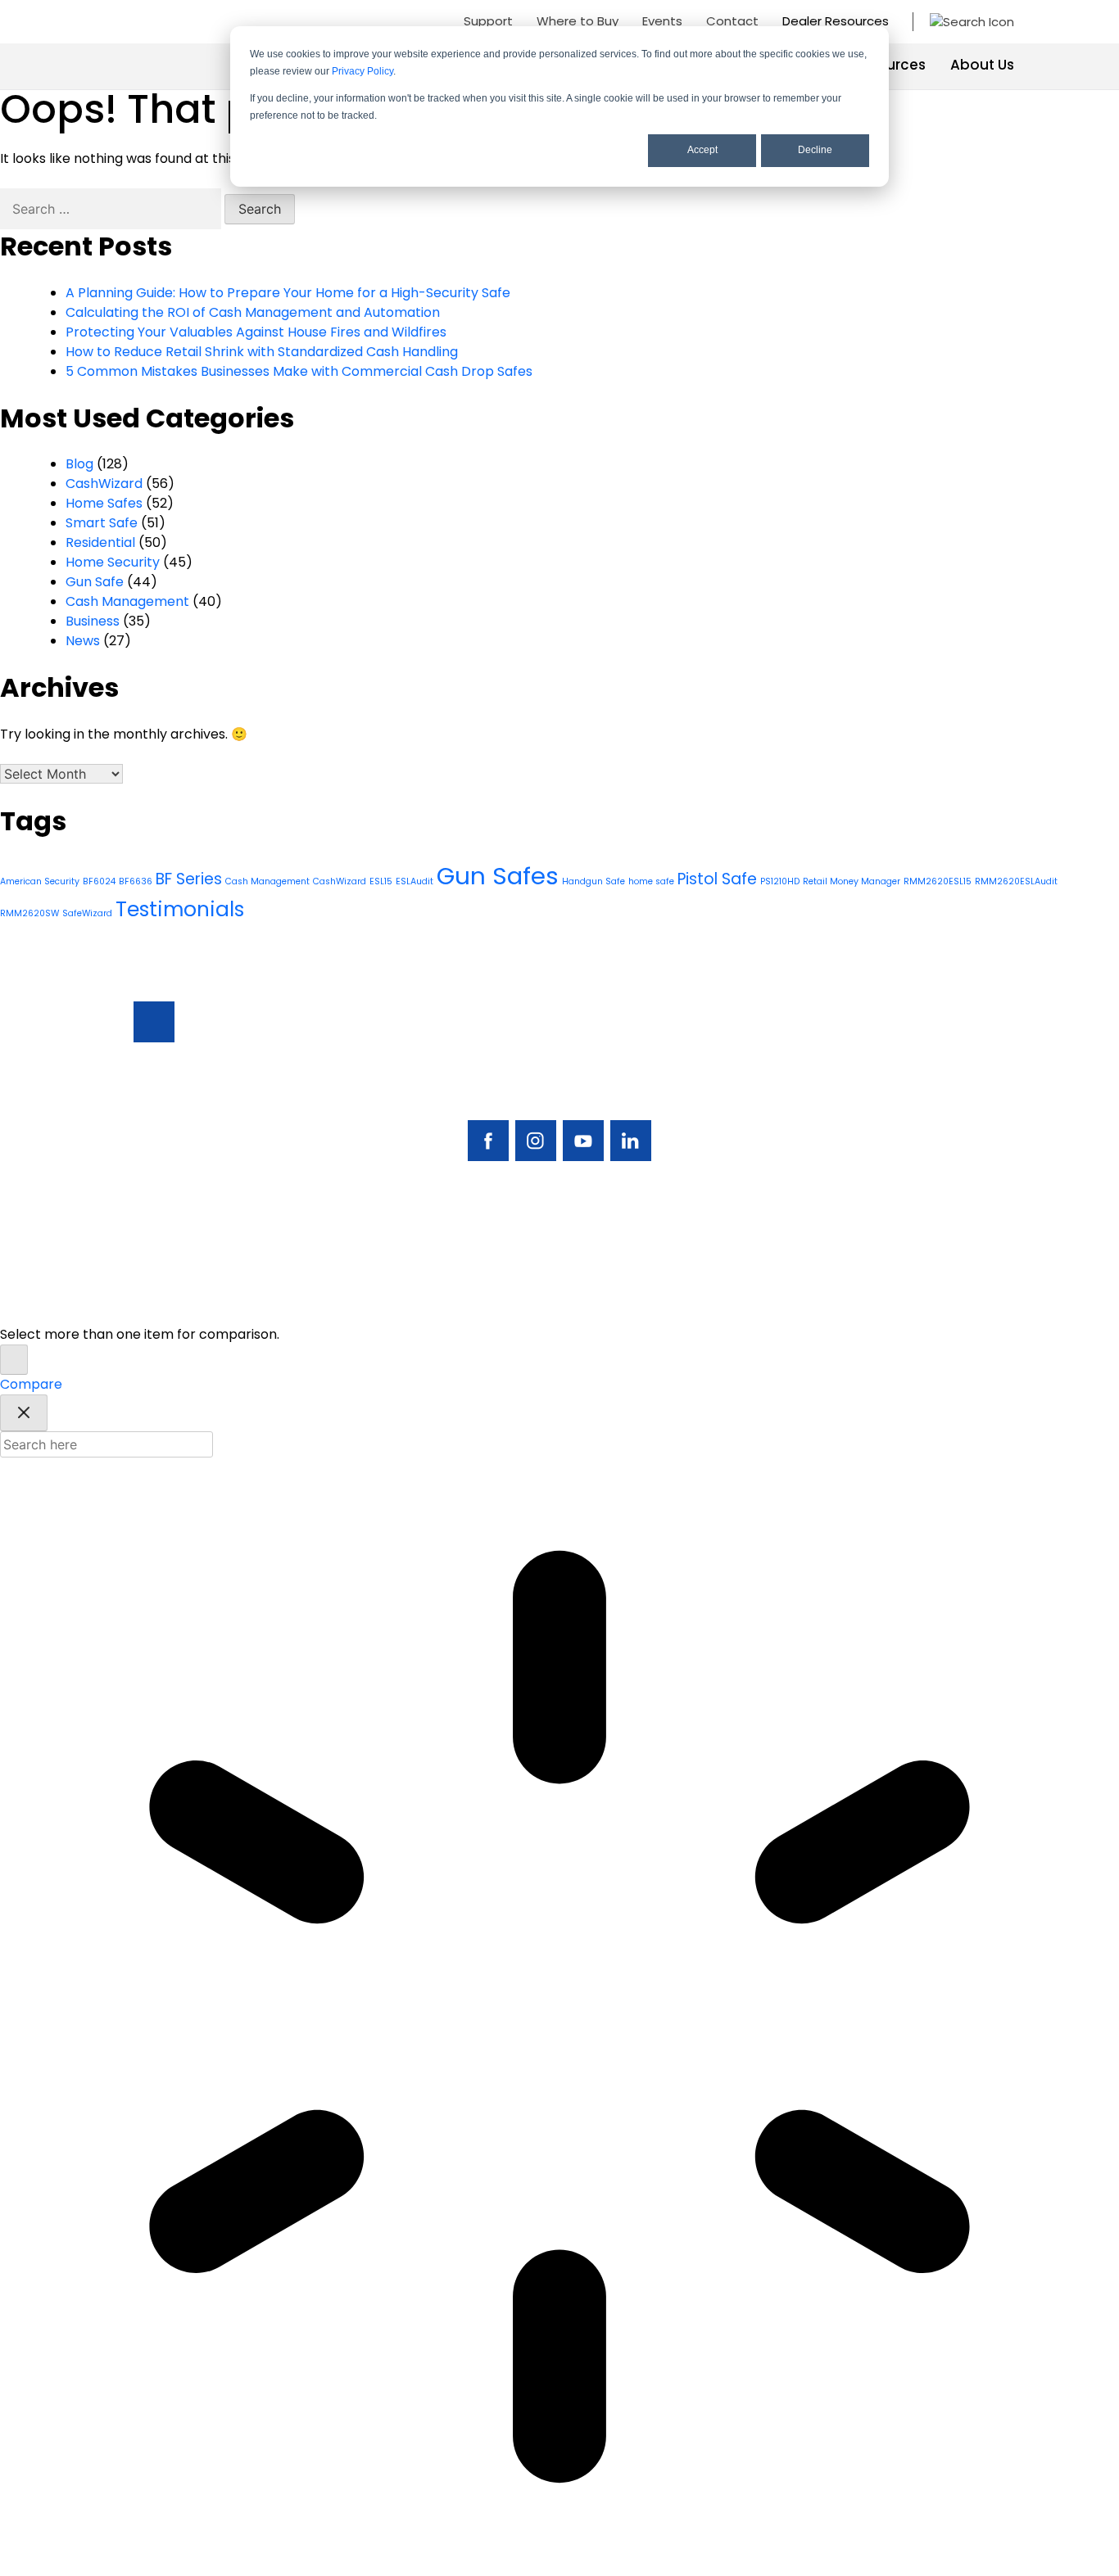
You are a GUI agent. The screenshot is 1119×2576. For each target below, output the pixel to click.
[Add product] (14, 1360)
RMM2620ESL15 (938, 881)
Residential (100, 542)
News (83, 641)
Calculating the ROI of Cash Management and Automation (253, 312)
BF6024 (99, 881)
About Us (982, 65)
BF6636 (136, 881)
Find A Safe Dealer (906, 1092)
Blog (79, 464)
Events (662, 21)
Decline (815, 150)
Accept (702, 150)
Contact (732, 21)
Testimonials (180, 909)
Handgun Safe (593, 881)
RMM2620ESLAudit (1016, 881)
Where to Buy (578, 21)
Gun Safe (95, 582)
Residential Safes (810, 1082)
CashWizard (104, 484)
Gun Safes (498, 876)
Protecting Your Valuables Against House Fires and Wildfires (256, 332)
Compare (31, 1384)
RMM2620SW (29, 913)
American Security (40, 881)
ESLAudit (415, 881)
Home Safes (104, 503)
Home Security (113, 562)
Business (93, 621)
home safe (651, 881)
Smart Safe (102, 523)
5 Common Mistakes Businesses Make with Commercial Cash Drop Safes (299, 371)
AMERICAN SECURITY (510, 1302)
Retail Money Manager (852, 881)
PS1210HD (780, 881)
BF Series (189, 879)
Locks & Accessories (795, 1139)
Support (488, 21)
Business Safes (802, 1054)
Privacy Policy (362, 71)
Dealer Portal (914, 1205)
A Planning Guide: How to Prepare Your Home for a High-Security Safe (288, 293)
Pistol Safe (717, 879)
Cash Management (127, 601)
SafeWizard (87, 913)
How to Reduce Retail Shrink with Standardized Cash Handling (262, 352)
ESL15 (381, 881)
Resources (889, 65)
